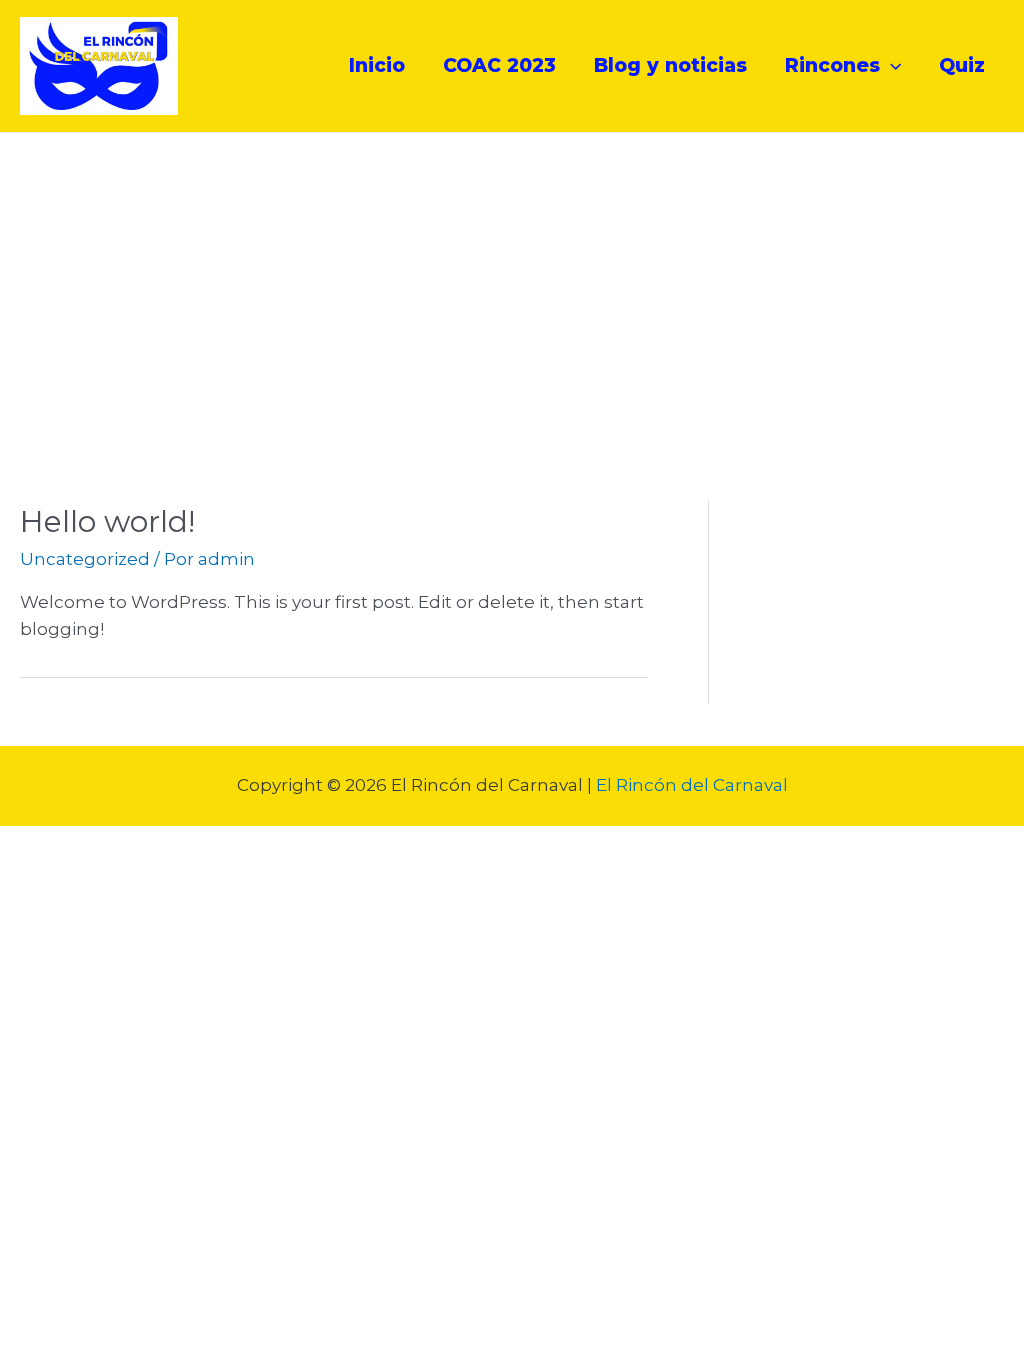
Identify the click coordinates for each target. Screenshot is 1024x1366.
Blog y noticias (670, 65)
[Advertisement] (512, 283)
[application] (890, 66)
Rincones (832, 65)
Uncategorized (85, 559)
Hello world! (107, 521)
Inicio (377, 65)
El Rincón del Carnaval (692, 785)
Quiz (962, 65)
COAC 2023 (499, 65)
